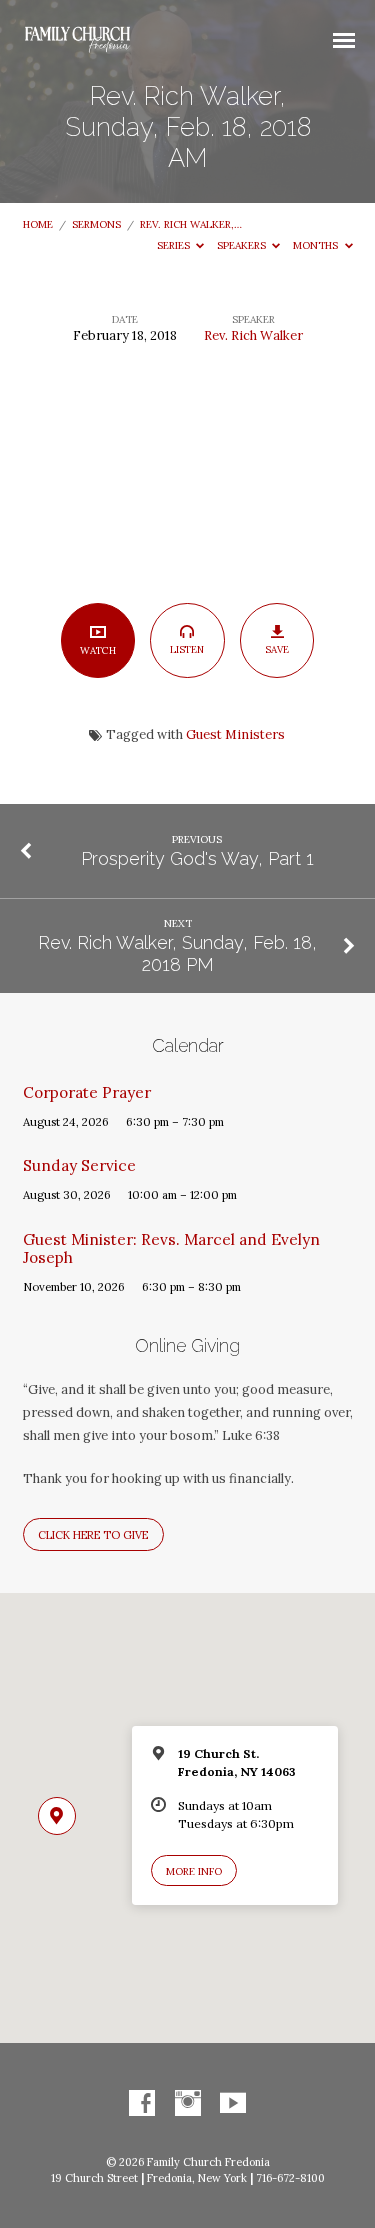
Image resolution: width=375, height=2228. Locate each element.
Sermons (96, 224)
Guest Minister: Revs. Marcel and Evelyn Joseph (171, 1248)
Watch (98, 650)
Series (175, 245)
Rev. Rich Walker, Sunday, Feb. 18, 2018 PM (177, 953)
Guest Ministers (235, 734)
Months (317, 245)
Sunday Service (79, 1165)
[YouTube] (233, 2104)
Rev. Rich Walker (253, 335)
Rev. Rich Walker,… (191, 224)
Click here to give (93, 1535)
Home (38, 224)
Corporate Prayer (87, 1092)
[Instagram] (188, 2104)
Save (277, 649)
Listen (187, 649)
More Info (194, 1871)
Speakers (243, 245)
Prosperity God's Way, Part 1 (197, 858)
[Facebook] (142, 2104)
